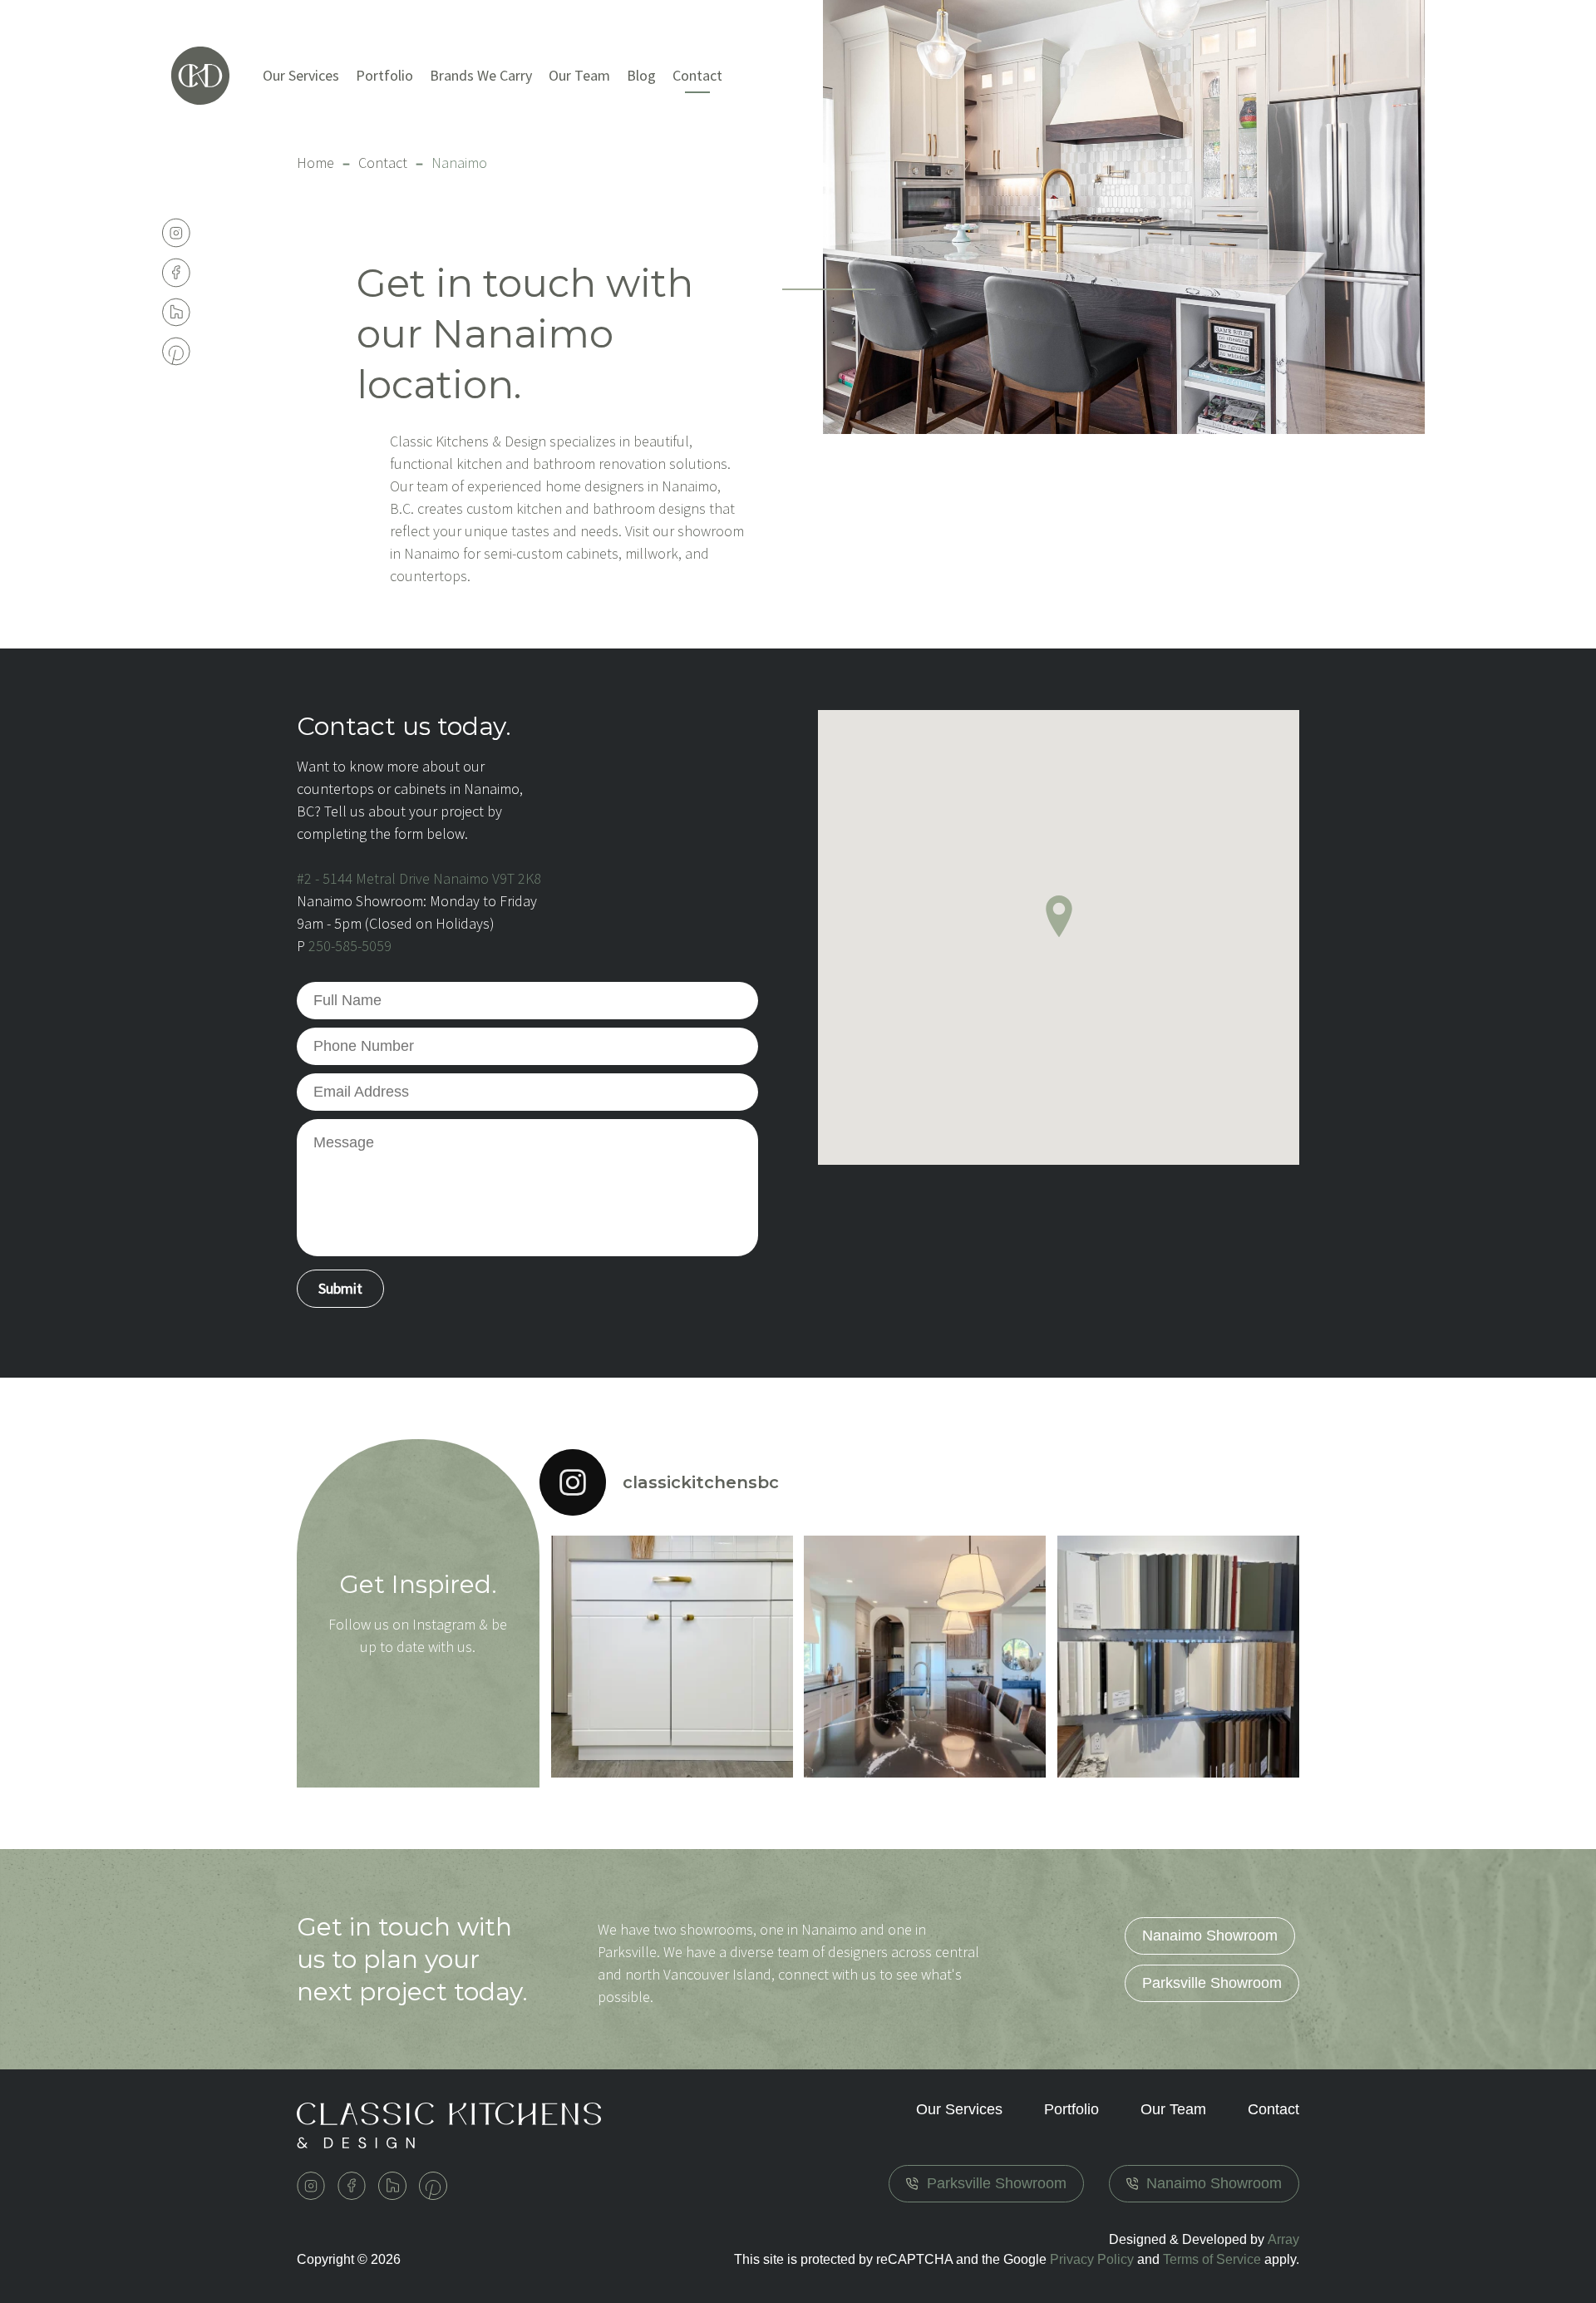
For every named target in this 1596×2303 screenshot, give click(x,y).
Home (315, 163)
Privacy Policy (1092, 2259)
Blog (641, 75)
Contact (383, 163)
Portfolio (384, 75)
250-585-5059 (350, 946)
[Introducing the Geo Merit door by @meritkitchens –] (672, 1657)
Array (1283, 2239)
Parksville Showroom (1212, 1983)
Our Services (301, 75)
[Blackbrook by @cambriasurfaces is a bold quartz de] (925, 1657)
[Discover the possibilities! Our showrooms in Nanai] (1178, 1657)
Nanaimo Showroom (1210, 1936)
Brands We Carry (481, 75)
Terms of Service (1212, 2259)
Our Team (579, 75)
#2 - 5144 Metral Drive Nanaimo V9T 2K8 (419, 878)
